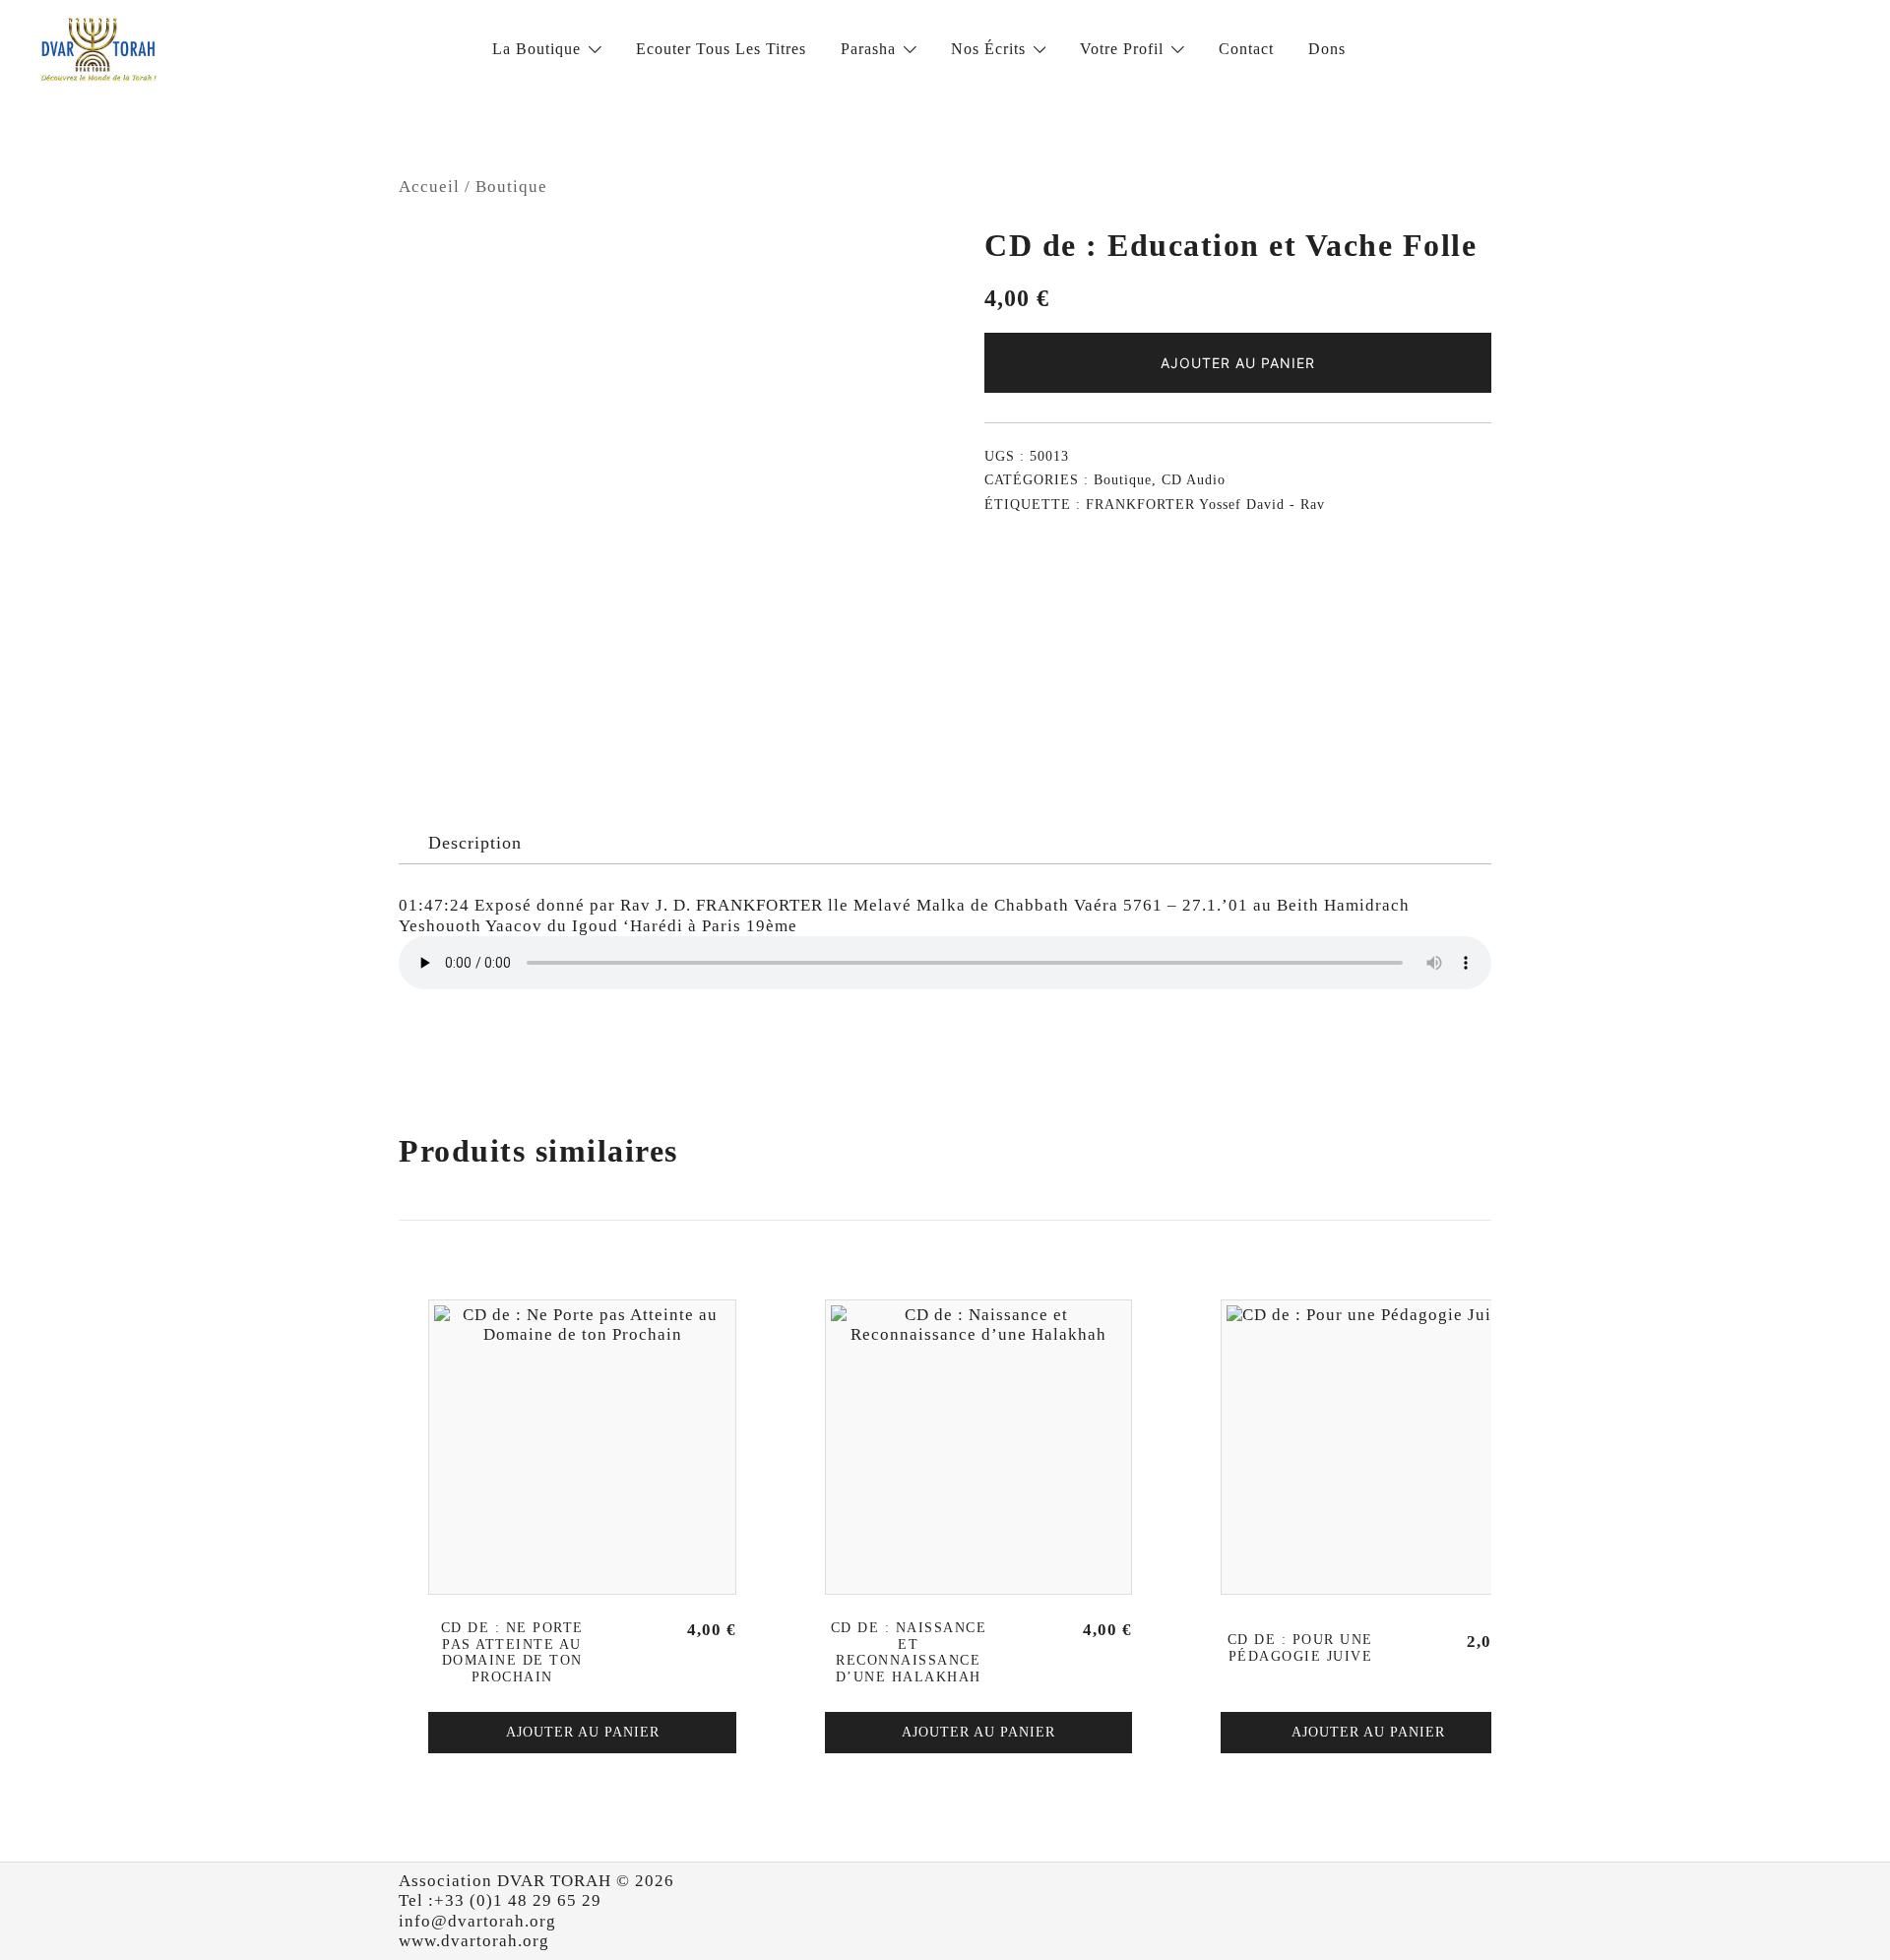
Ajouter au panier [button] (583, 1732)
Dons (1327, 49)
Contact (1246, 49)
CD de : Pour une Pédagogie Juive (1300, 1648)
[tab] (475, 844)
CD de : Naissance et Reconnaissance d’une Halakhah (909, 1652)
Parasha (868, 49)
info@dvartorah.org (477, 1921)
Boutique (511, 187)
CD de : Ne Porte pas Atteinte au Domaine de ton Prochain (512, 1652)
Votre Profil (1122, 49)
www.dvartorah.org (474, 1941)
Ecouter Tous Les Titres (721, 49)
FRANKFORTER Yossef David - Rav (1205, 505)
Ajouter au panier (1238, 363)
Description (475, 843)
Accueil (429, 187)
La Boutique (536, 49)
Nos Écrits (988, 49)
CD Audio (1194, 480)
